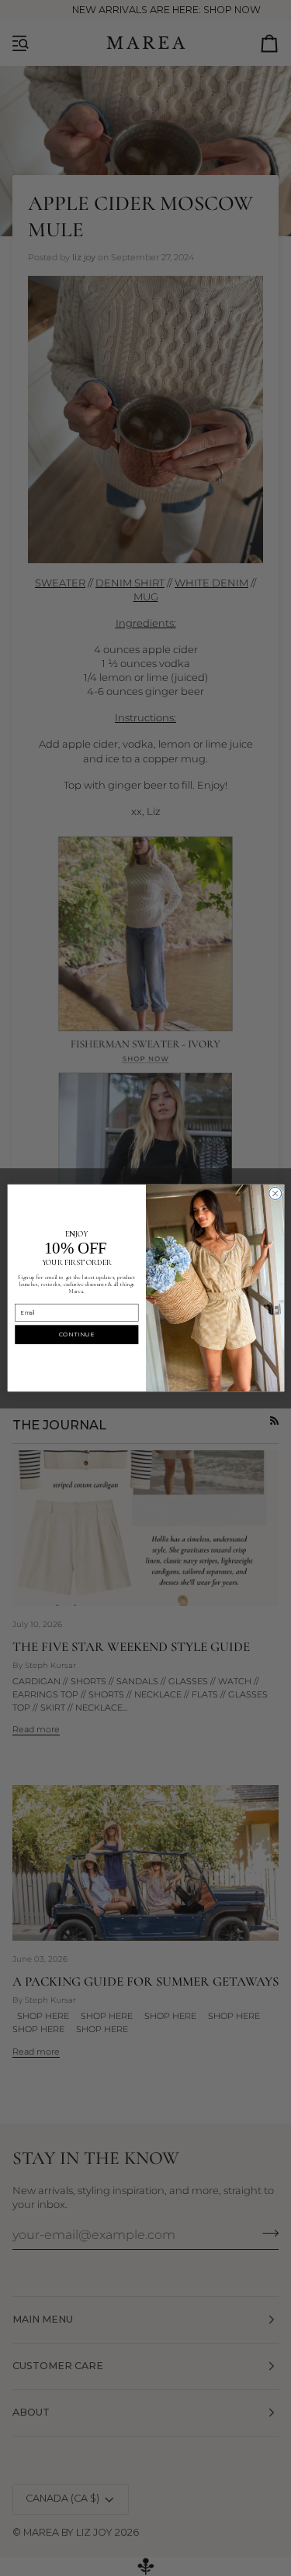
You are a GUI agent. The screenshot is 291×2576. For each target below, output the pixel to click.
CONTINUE (76, 1334)
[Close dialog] (275, 1193)
